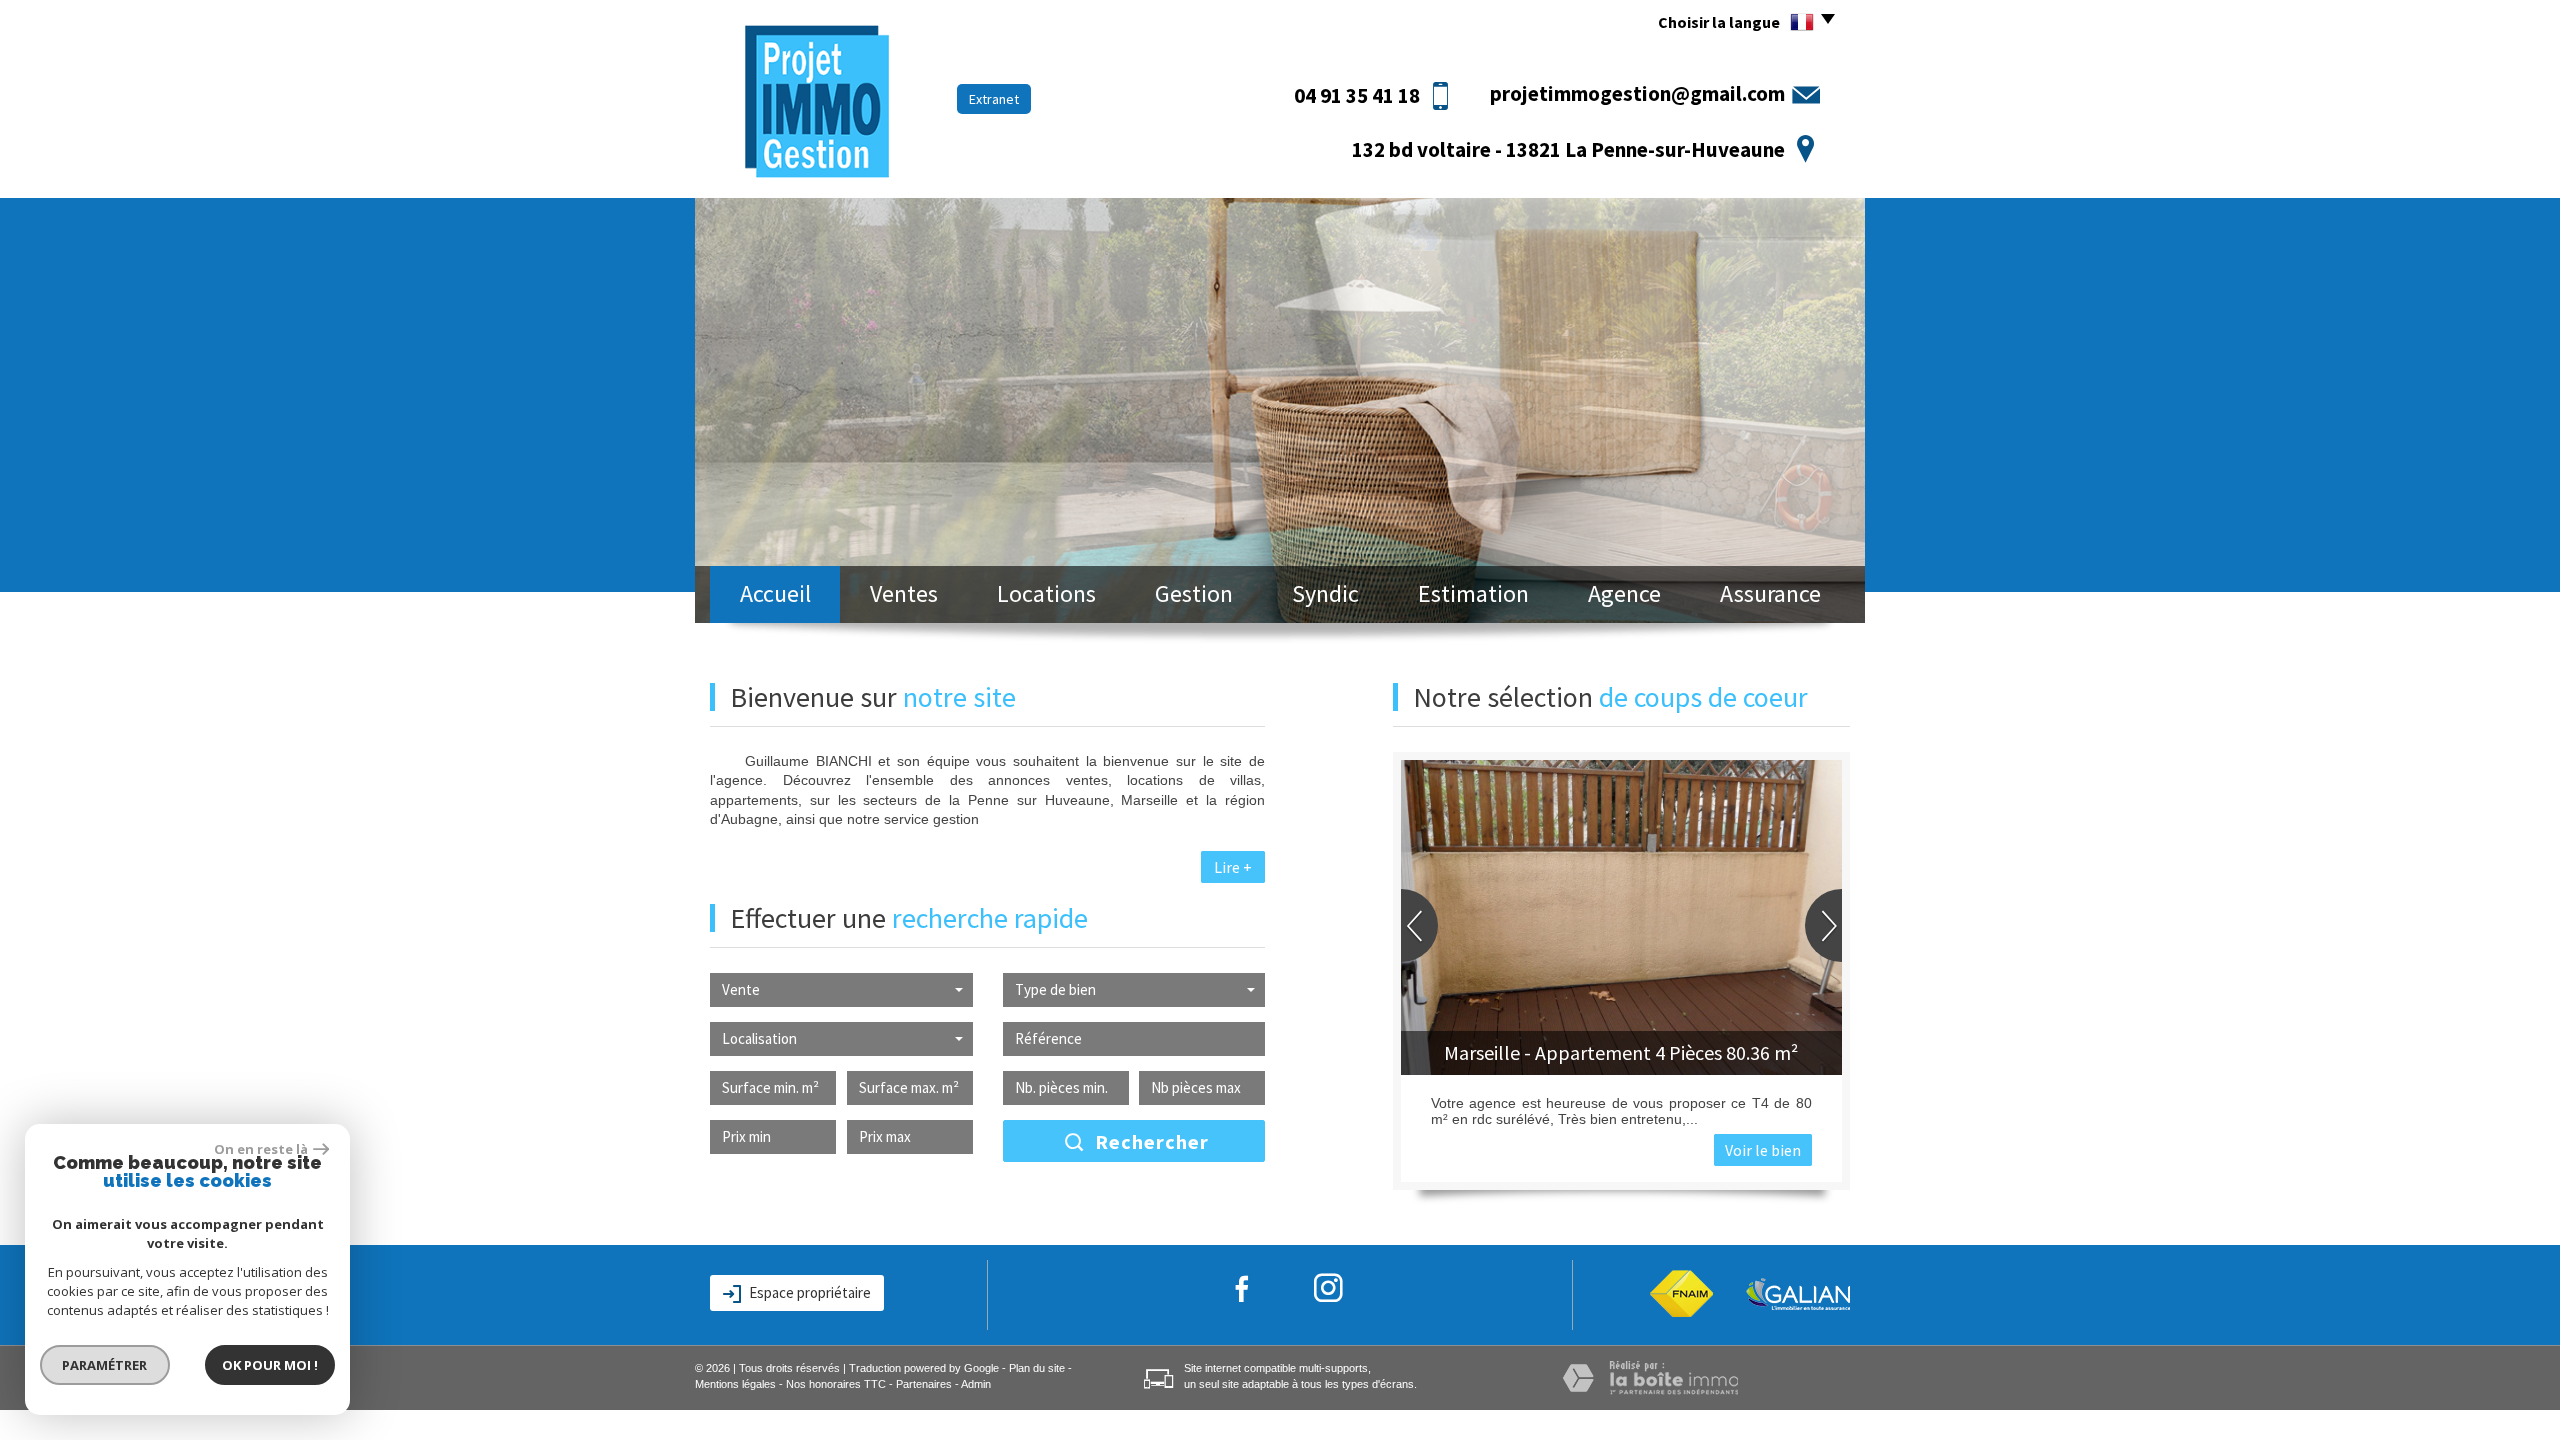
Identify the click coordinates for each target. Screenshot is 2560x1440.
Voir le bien (1763, 1150)
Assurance (1770, 593)
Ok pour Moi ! (270, 1365)
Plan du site (1037, 1368)
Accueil (775, 593)
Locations (1046, 593)
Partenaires (924, 1384)
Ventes (904, 593)
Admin (976, 1384)
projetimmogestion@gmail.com (1637, 93)
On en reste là (261, 1149)
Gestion (1194, 593)
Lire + (1233, 867)
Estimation (1473, 593)
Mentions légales (735, 1384)
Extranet (994, 99)
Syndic (1325, 593)
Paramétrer (105, 1365)
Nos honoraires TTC (836, 1384)
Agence (1624, 593)
